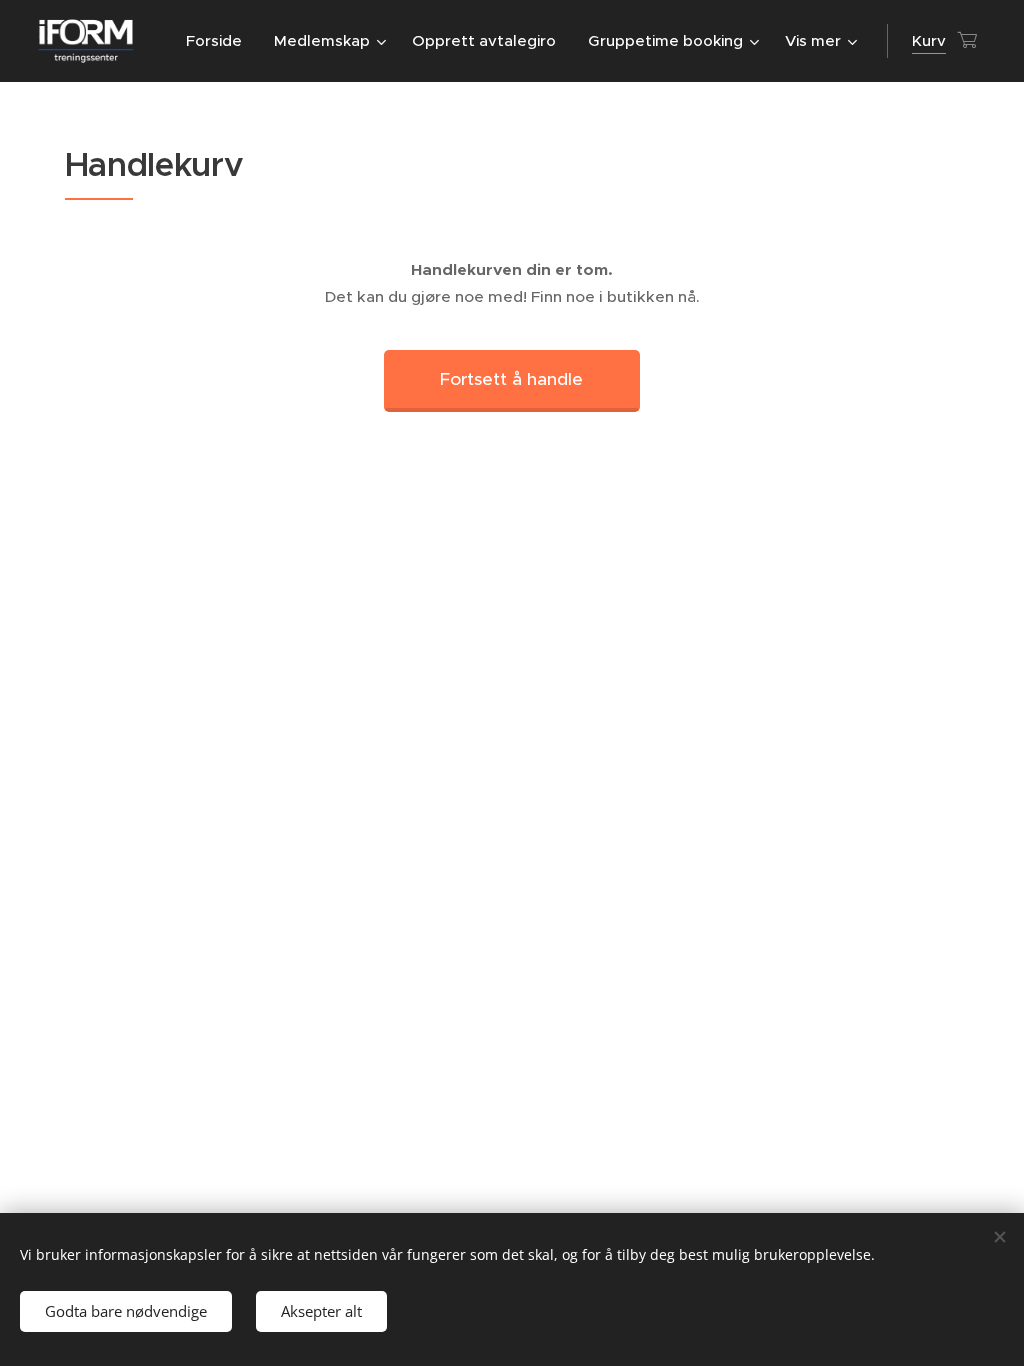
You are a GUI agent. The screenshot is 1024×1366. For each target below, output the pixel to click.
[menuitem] (219, 41)
